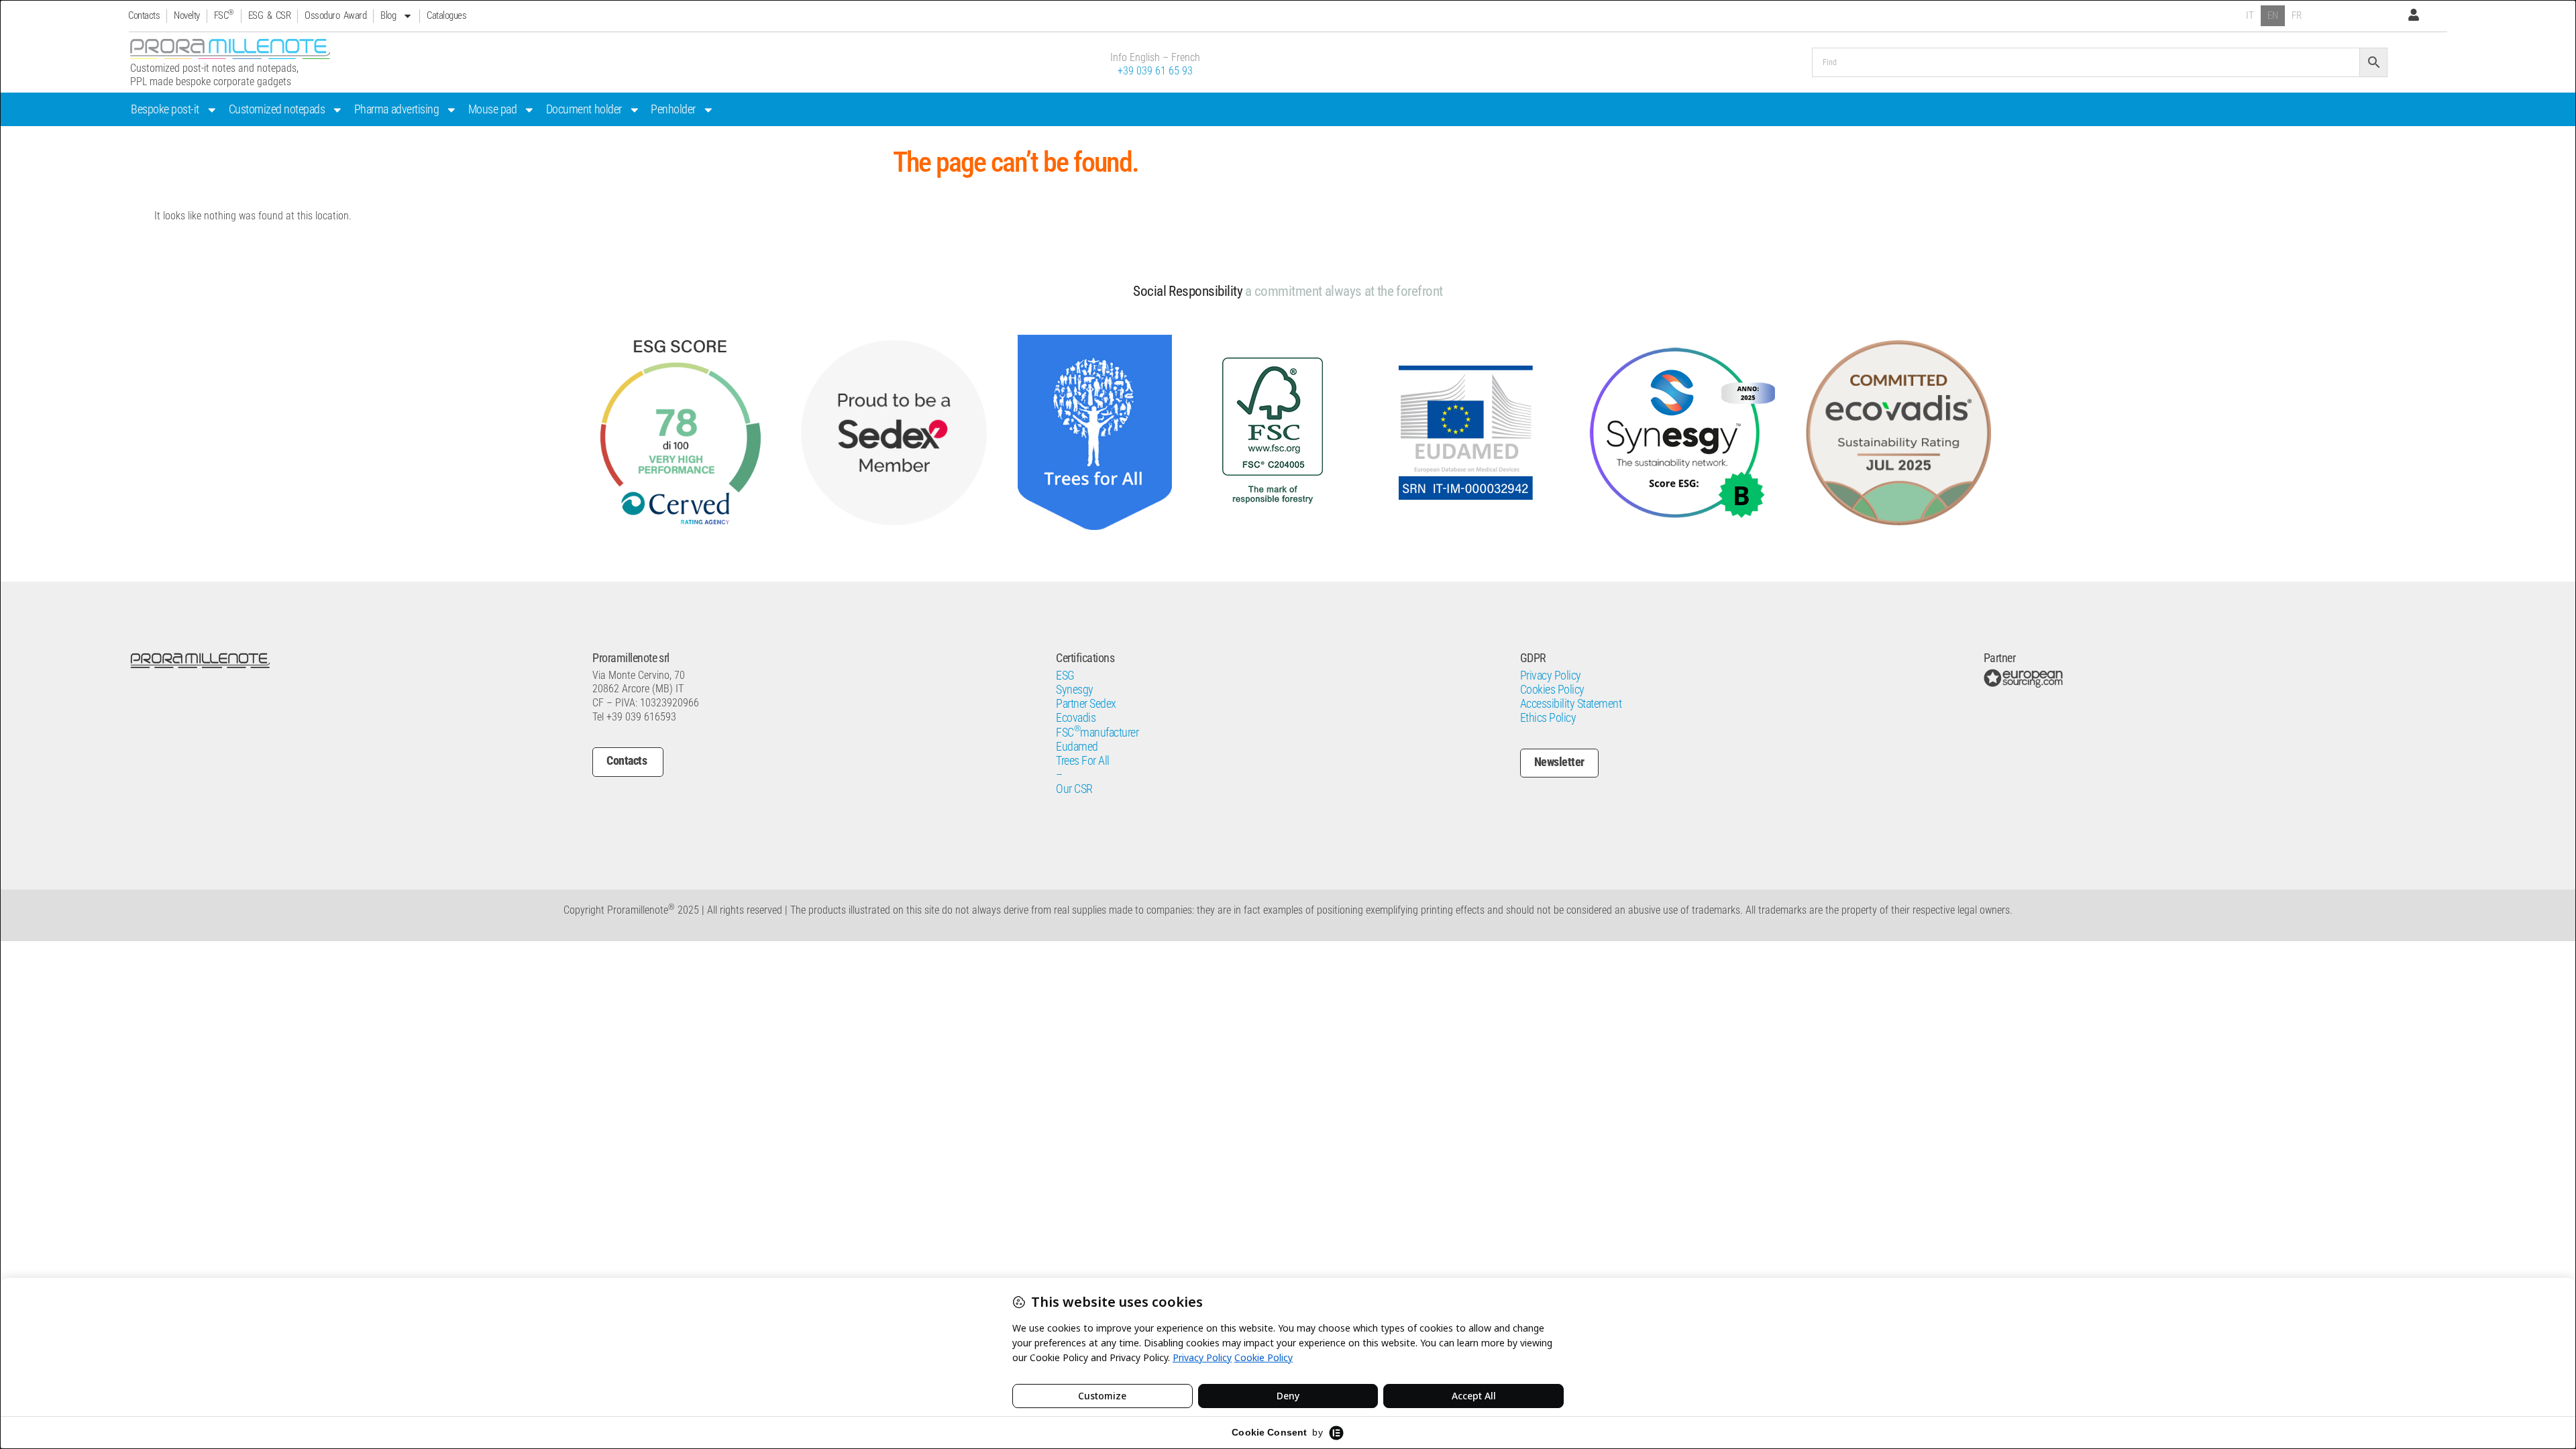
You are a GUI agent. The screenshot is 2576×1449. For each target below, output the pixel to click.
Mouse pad (493, 109)
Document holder (584, 109)
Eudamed (1077, 747)
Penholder (673, 109)
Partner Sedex (1086, 704)
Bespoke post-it (165, 109)
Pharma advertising (396, 109)
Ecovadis (1076, 718)
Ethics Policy (1548, 718)
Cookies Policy (1552, 690)
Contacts (144, 15)
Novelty (187, 15)
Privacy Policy (1551, 676)
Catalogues (446, 15)
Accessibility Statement (1571, 704)
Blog (388, 15)
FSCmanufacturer (1097, 733)
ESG (1065, 676)
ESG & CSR (270, 15)
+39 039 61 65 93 (1155, 71)
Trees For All (1083, 761)
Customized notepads (277, 109)
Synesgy (1075, 690)
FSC (224, 15)
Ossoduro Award (335, 15)
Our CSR (1074, 789)
